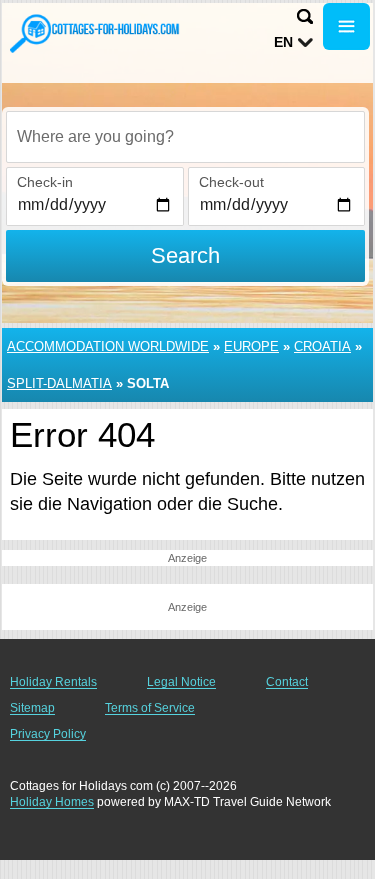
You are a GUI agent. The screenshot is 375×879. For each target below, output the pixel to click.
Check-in (45, 182)
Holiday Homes (52, 802)
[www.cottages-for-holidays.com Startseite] (95, 33)
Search (185, 255)
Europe (251, 346)
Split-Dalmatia (59, 383)
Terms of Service (150, 708)
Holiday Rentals (53, 682)
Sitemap (32, 708)
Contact (287, 682)
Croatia (322, 346)
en (283, 42)
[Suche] (305, 16)
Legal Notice (181, 682)
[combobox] (185, 137)
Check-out (231, 182)
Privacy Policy (48, 734)
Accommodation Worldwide (108, 346)
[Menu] (346, 26)
